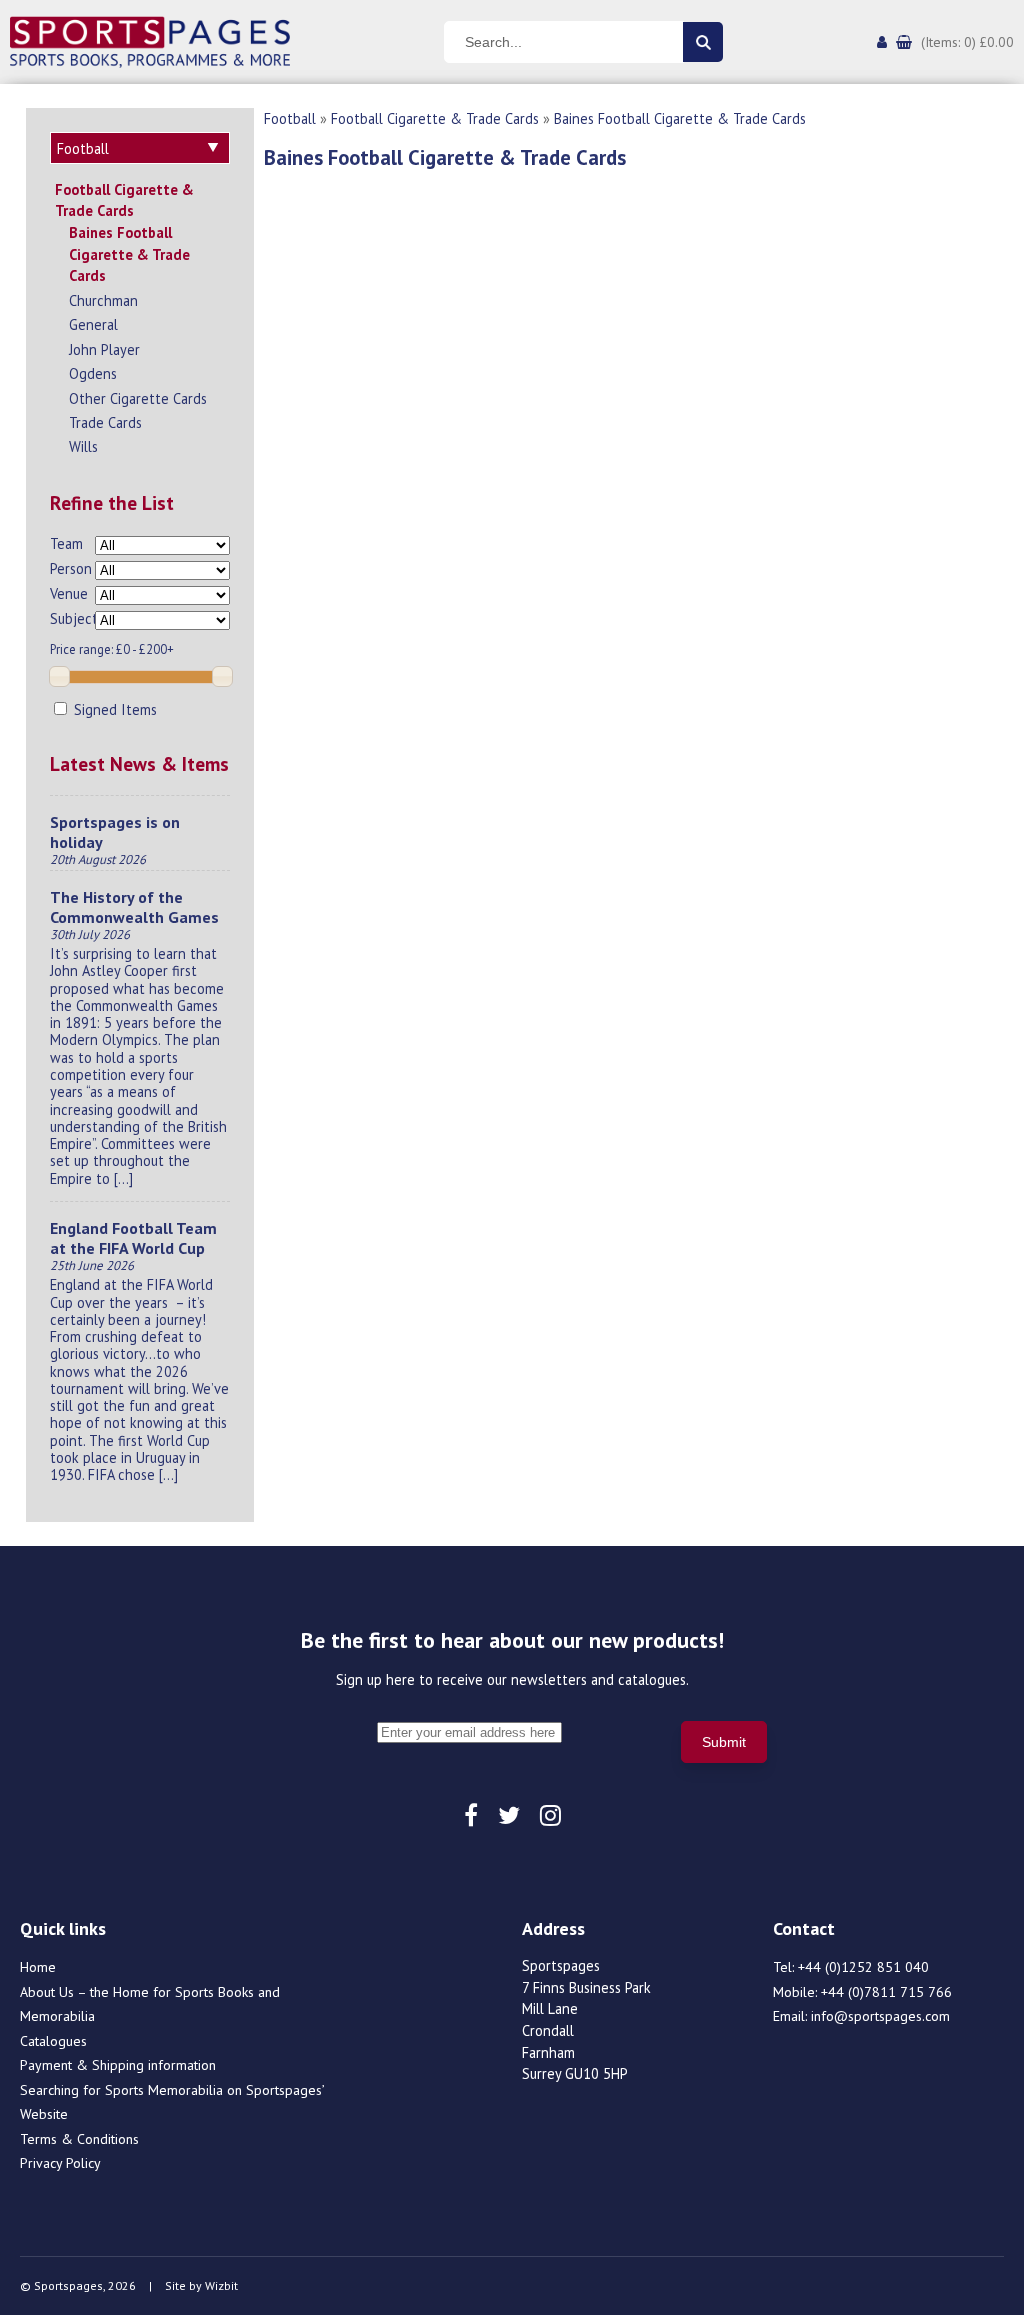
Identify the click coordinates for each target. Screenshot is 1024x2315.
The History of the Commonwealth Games (134, 907)
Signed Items (113, 709)
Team (66, 543)
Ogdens (93, 373)
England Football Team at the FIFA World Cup (133, 1238)
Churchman (103, 300)
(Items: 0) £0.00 (967, 42)
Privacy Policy (60, 2163)
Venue (69, 593)
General (93, 324)
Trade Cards (105, 422)
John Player (104, 349)
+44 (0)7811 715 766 (886, 1992)
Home (38, 1967)
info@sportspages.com (880, 2016)
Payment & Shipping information (118, 2065)
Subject (72, 618)
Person (71, 568)
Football (290, 118)
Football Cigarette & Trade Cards (124, 200)
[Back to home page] (150, 40)
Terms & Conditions (79, 2139)
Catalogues (53, 2041)
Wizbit (221, 2285)
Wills (83, 446)
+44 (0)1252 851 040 (863, 1967)
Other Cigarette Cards (138, 398)
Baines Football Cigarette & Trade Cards (129, 254)
